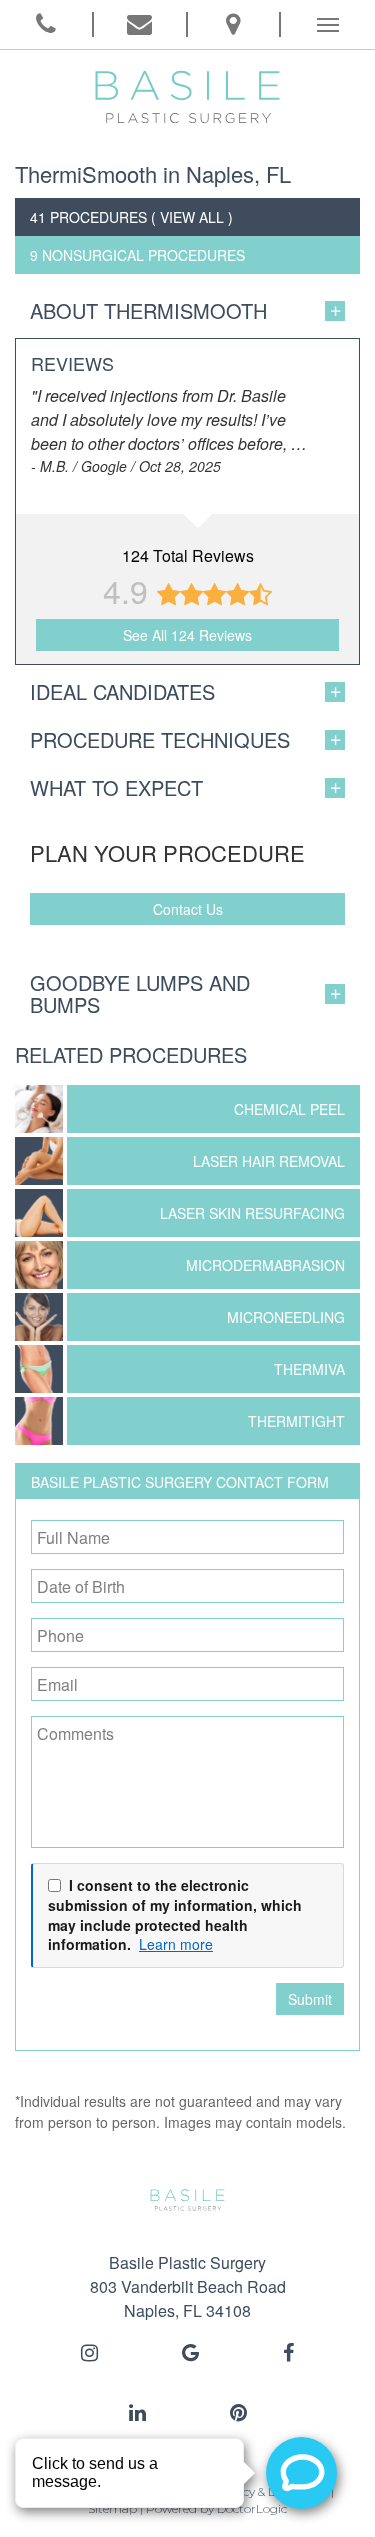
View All (192, 217)
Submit (310, 1999)
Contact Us (188, 909)
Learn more (176, 1944)
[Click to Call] (47, 24)
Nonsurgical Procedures (143, 255)
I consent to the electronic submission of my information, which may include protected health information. (175, 1914)
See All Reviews (187, 635)
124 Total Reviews (188, 555)
